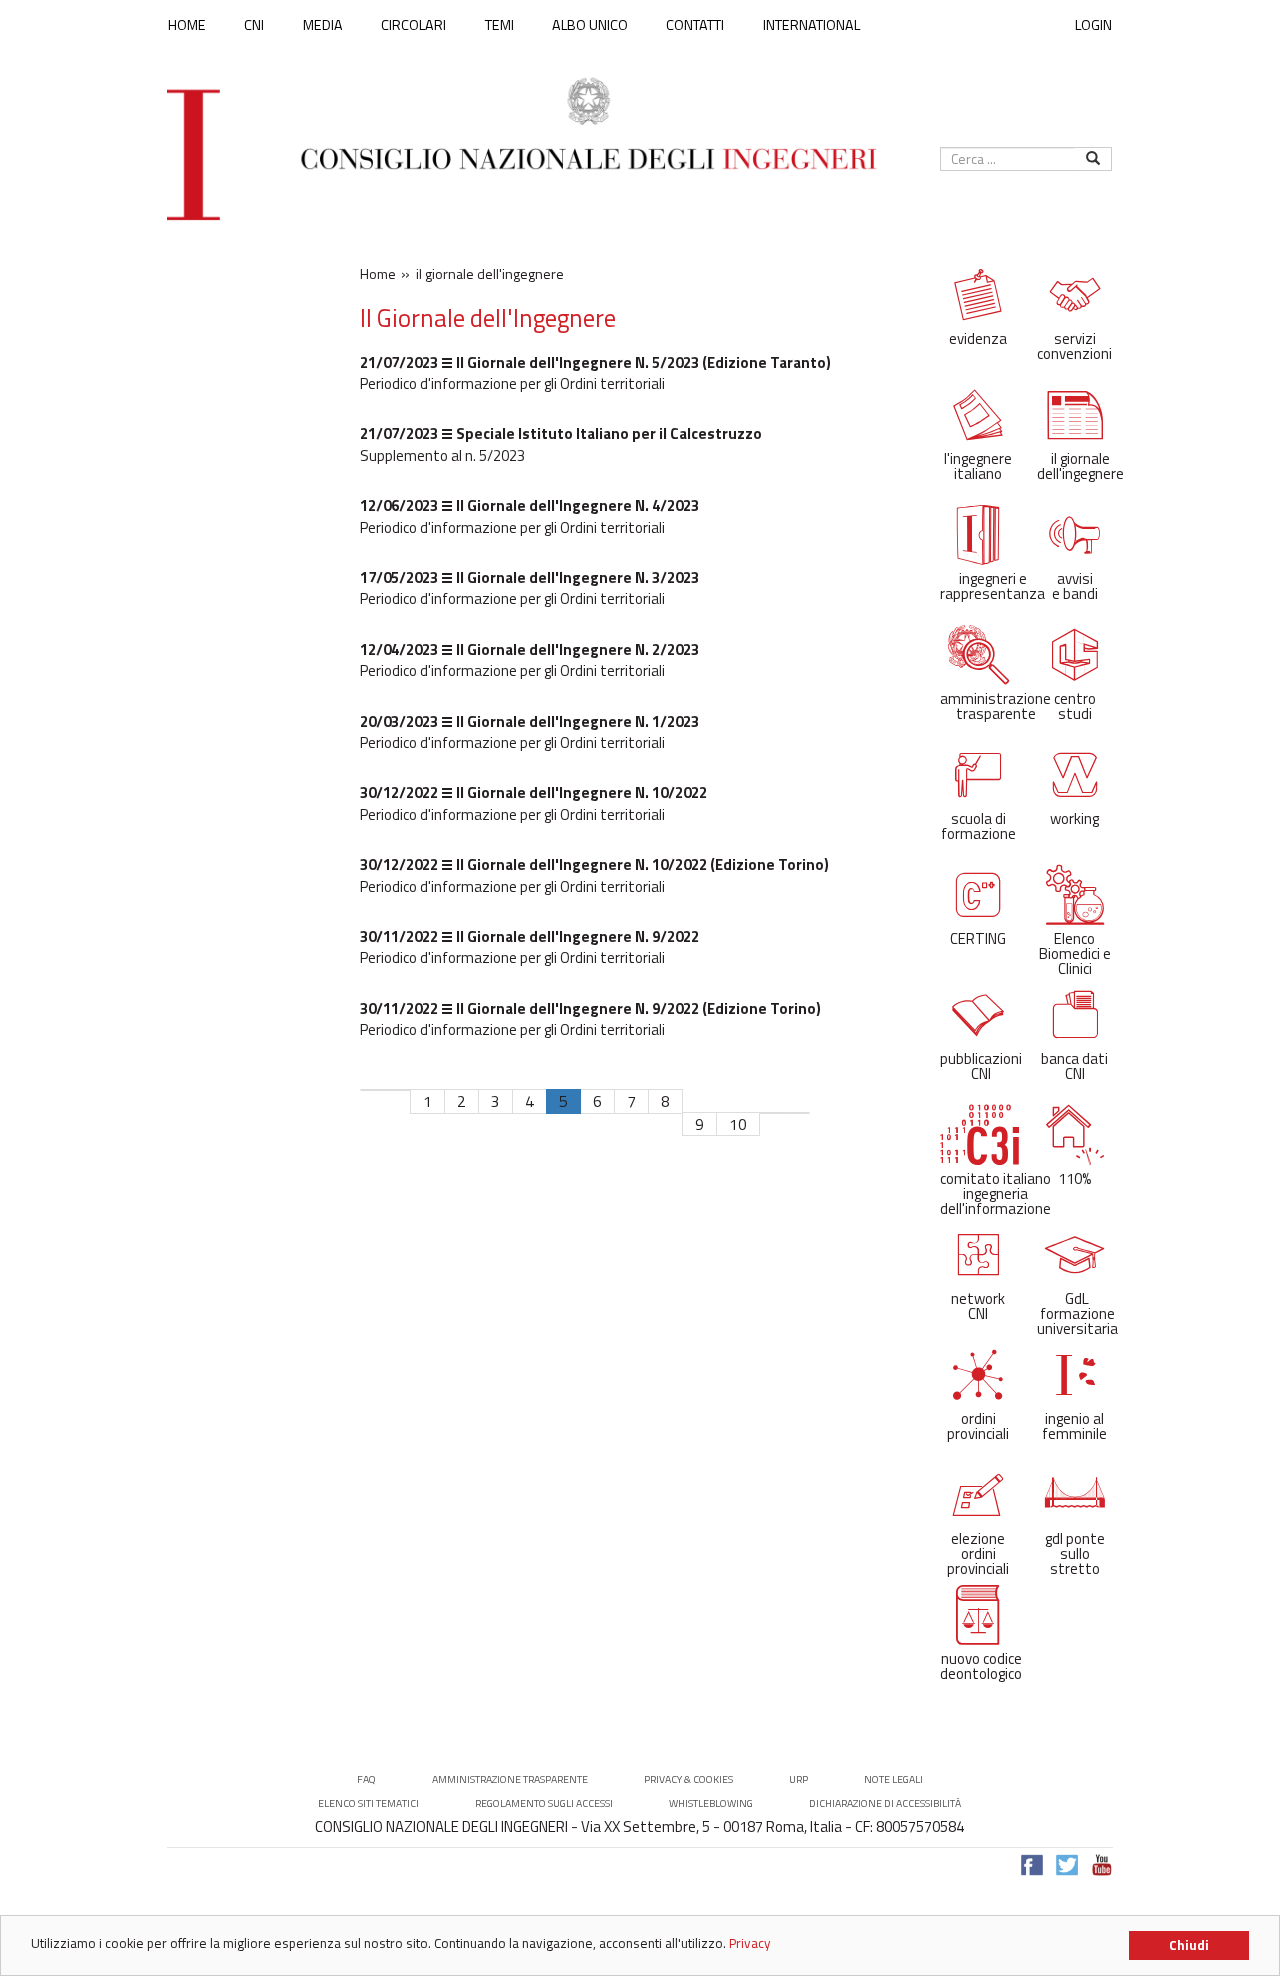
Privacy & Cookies (688, 1779)
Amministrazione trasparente (510, 1779)
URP (798, 1779)
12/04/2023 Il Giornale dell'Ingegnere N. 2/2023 (529, 649)
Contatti (695, 25)
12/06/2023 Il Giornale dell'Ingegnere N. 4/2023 (529, 505)
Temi (499, 25)
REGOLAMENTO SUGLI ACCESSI (544, 1803)
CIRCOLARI (413, 25)
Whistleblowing (711, 1803)
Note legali (893, 1779)
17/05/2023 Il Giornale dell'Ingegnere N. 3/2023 (529, 577)
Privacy (750, 1943)
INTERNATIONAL (811, 25)
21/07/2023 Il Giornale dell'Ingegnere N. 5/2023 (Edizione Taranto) (595, 362)
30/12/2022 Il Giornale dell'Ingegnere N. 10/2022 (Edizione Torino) (594, 864)
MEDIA (323, 25)
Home (187, 25)
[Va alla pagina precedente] (398, 1090)
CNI (254, 25)
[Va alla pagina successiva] (772, 1113)
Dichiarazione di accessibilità (885, 1803)
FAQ (366, 1779)
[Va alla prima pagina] (373, 1090)
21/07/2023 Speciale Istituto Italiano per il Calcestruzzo (561, 433)
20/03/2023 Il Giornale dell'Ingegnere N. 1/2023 (529, 721)
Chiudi (1189, 1945)
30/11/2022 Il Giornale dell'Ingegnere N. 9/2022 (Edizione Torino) (590, 1008)
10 (738, 1124)
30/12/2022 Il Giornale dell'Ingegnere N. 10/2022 (533, 792)
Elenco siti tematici (368, 1803)
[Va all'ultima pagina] (797, 1113)
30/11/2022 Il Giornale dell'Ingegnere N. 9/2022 (529, 936)
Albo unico (590, 25)
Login (1093, 24)
